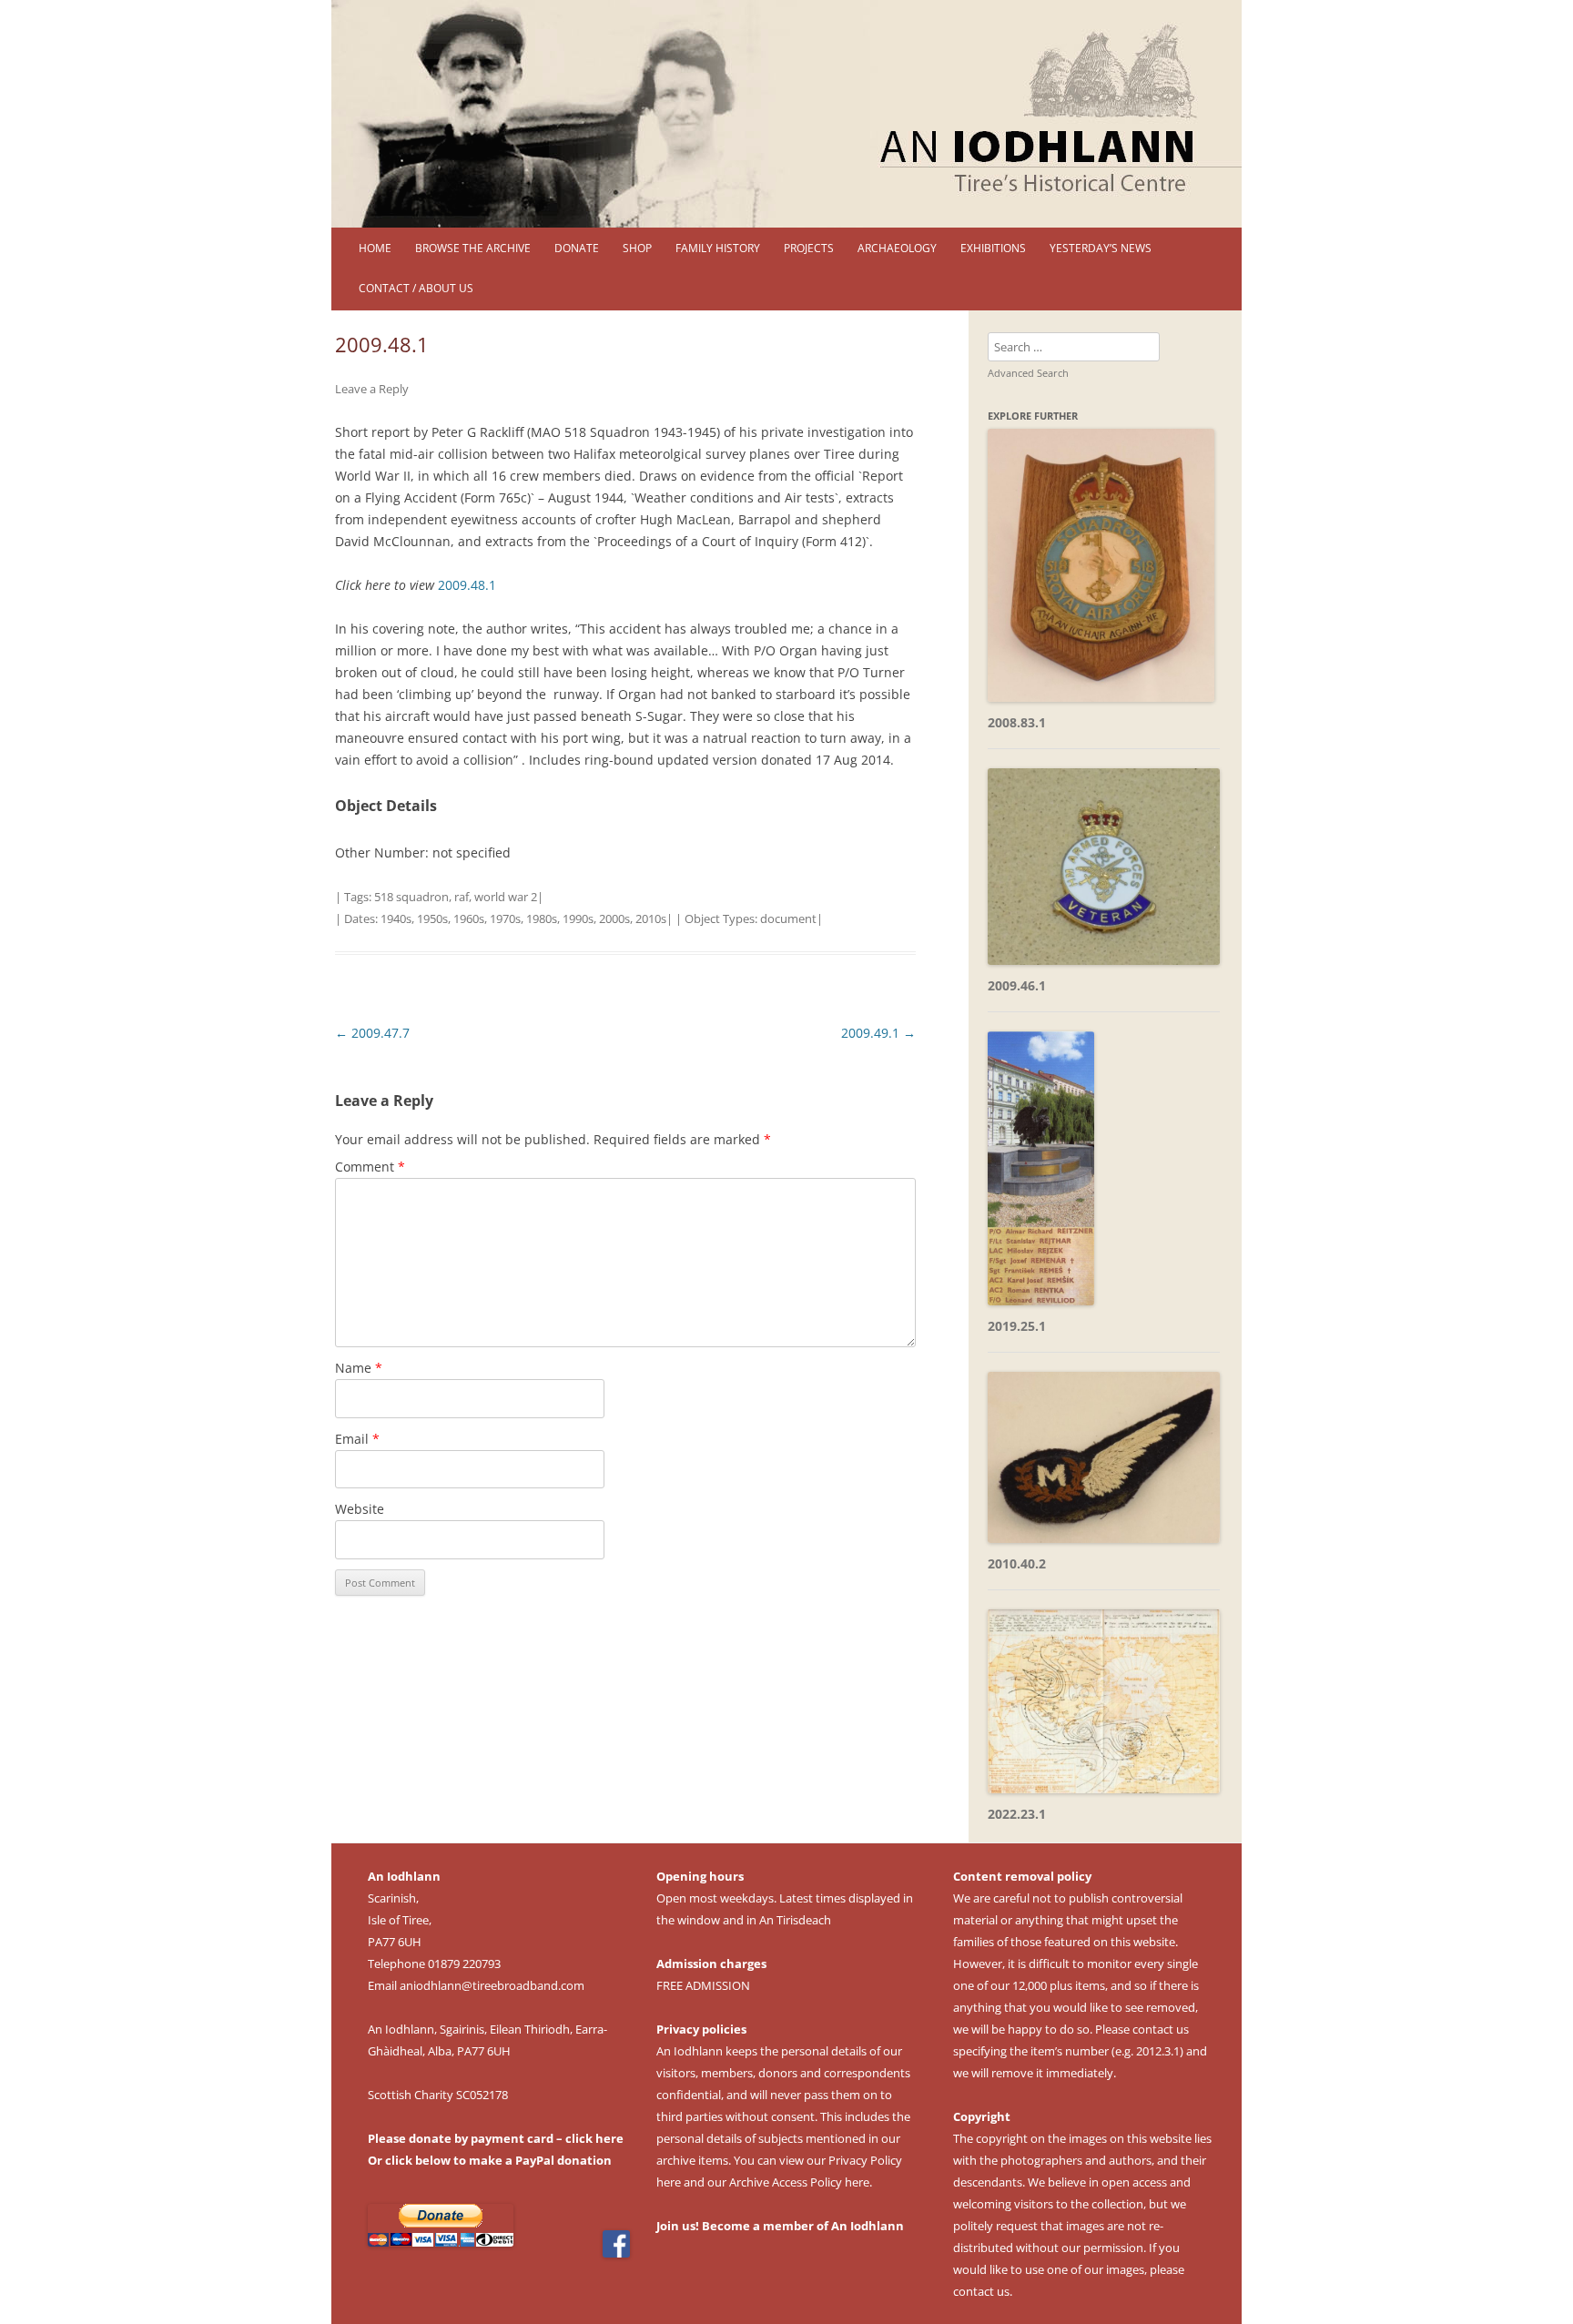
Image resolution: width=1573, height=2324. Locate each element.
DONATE (577, 248)
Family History (718, 248)
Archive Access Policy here (799, 2182)
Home (375, 248)
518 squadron (411, 897)
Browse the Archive (473, 248)
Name (359, 1368)
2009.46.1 (1017, 985)
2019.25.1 (1017, 1326)
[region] (786, 114)
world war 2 (506, 897)
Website (360, 1509)
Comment (370, 1167)
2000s (614, 918)
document (788, 918)
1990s (578, 918)
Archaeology (897, 248)
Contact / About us (416, 288)
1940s (396, 918)
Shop (637, 248)
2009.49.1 (878, 1033)
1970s (505, 918)
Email (357, 1439)
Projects (809, 248)
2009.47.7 (372, 1033)
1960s (469, 918)
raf (462, 897)
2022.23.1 (1017, 1814)
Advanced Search (1028, 373)
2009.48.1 (467, 585)
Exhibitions (993, 248)
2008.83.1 (1017, 722)
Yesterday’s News (1101, 248)
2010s (651, 918)
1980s (542, 918)
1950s (432, 918)
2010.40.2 (1017, 1563)
